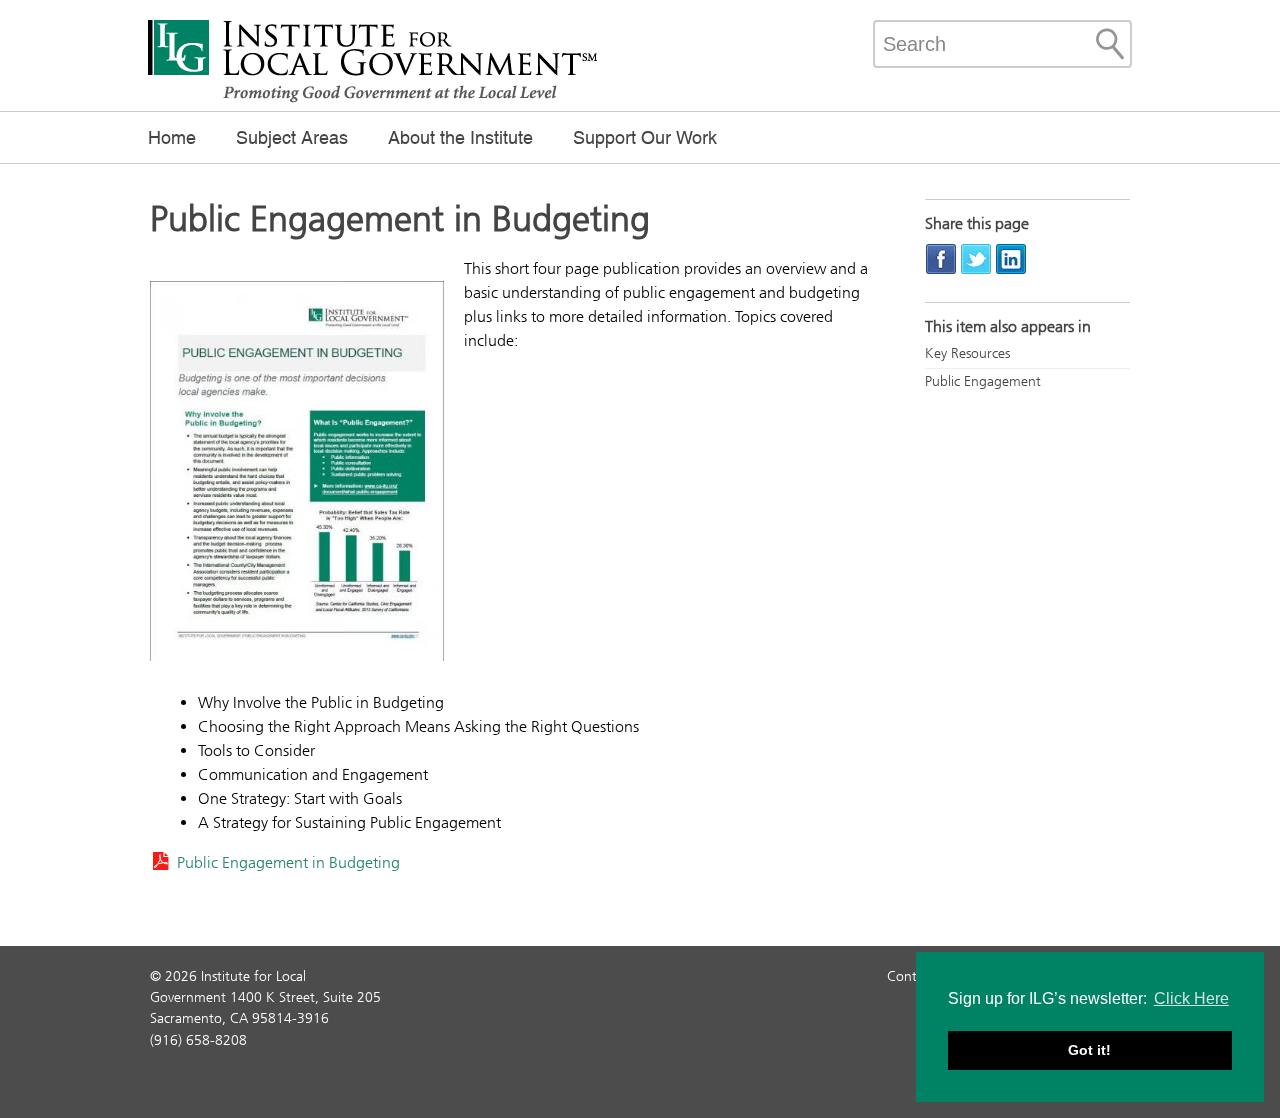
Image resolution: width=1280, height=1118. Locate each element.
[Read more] (297, 474)
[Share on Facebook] (941, 258)
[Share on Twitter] (976, 258)
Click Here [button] (1191, 998)
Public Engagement (983, 381)
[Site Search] (1110, 44)
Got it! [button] (1089, 1050)
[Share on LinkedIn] (1011, 258)
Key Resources (967, 353)
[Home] (373, 100)
